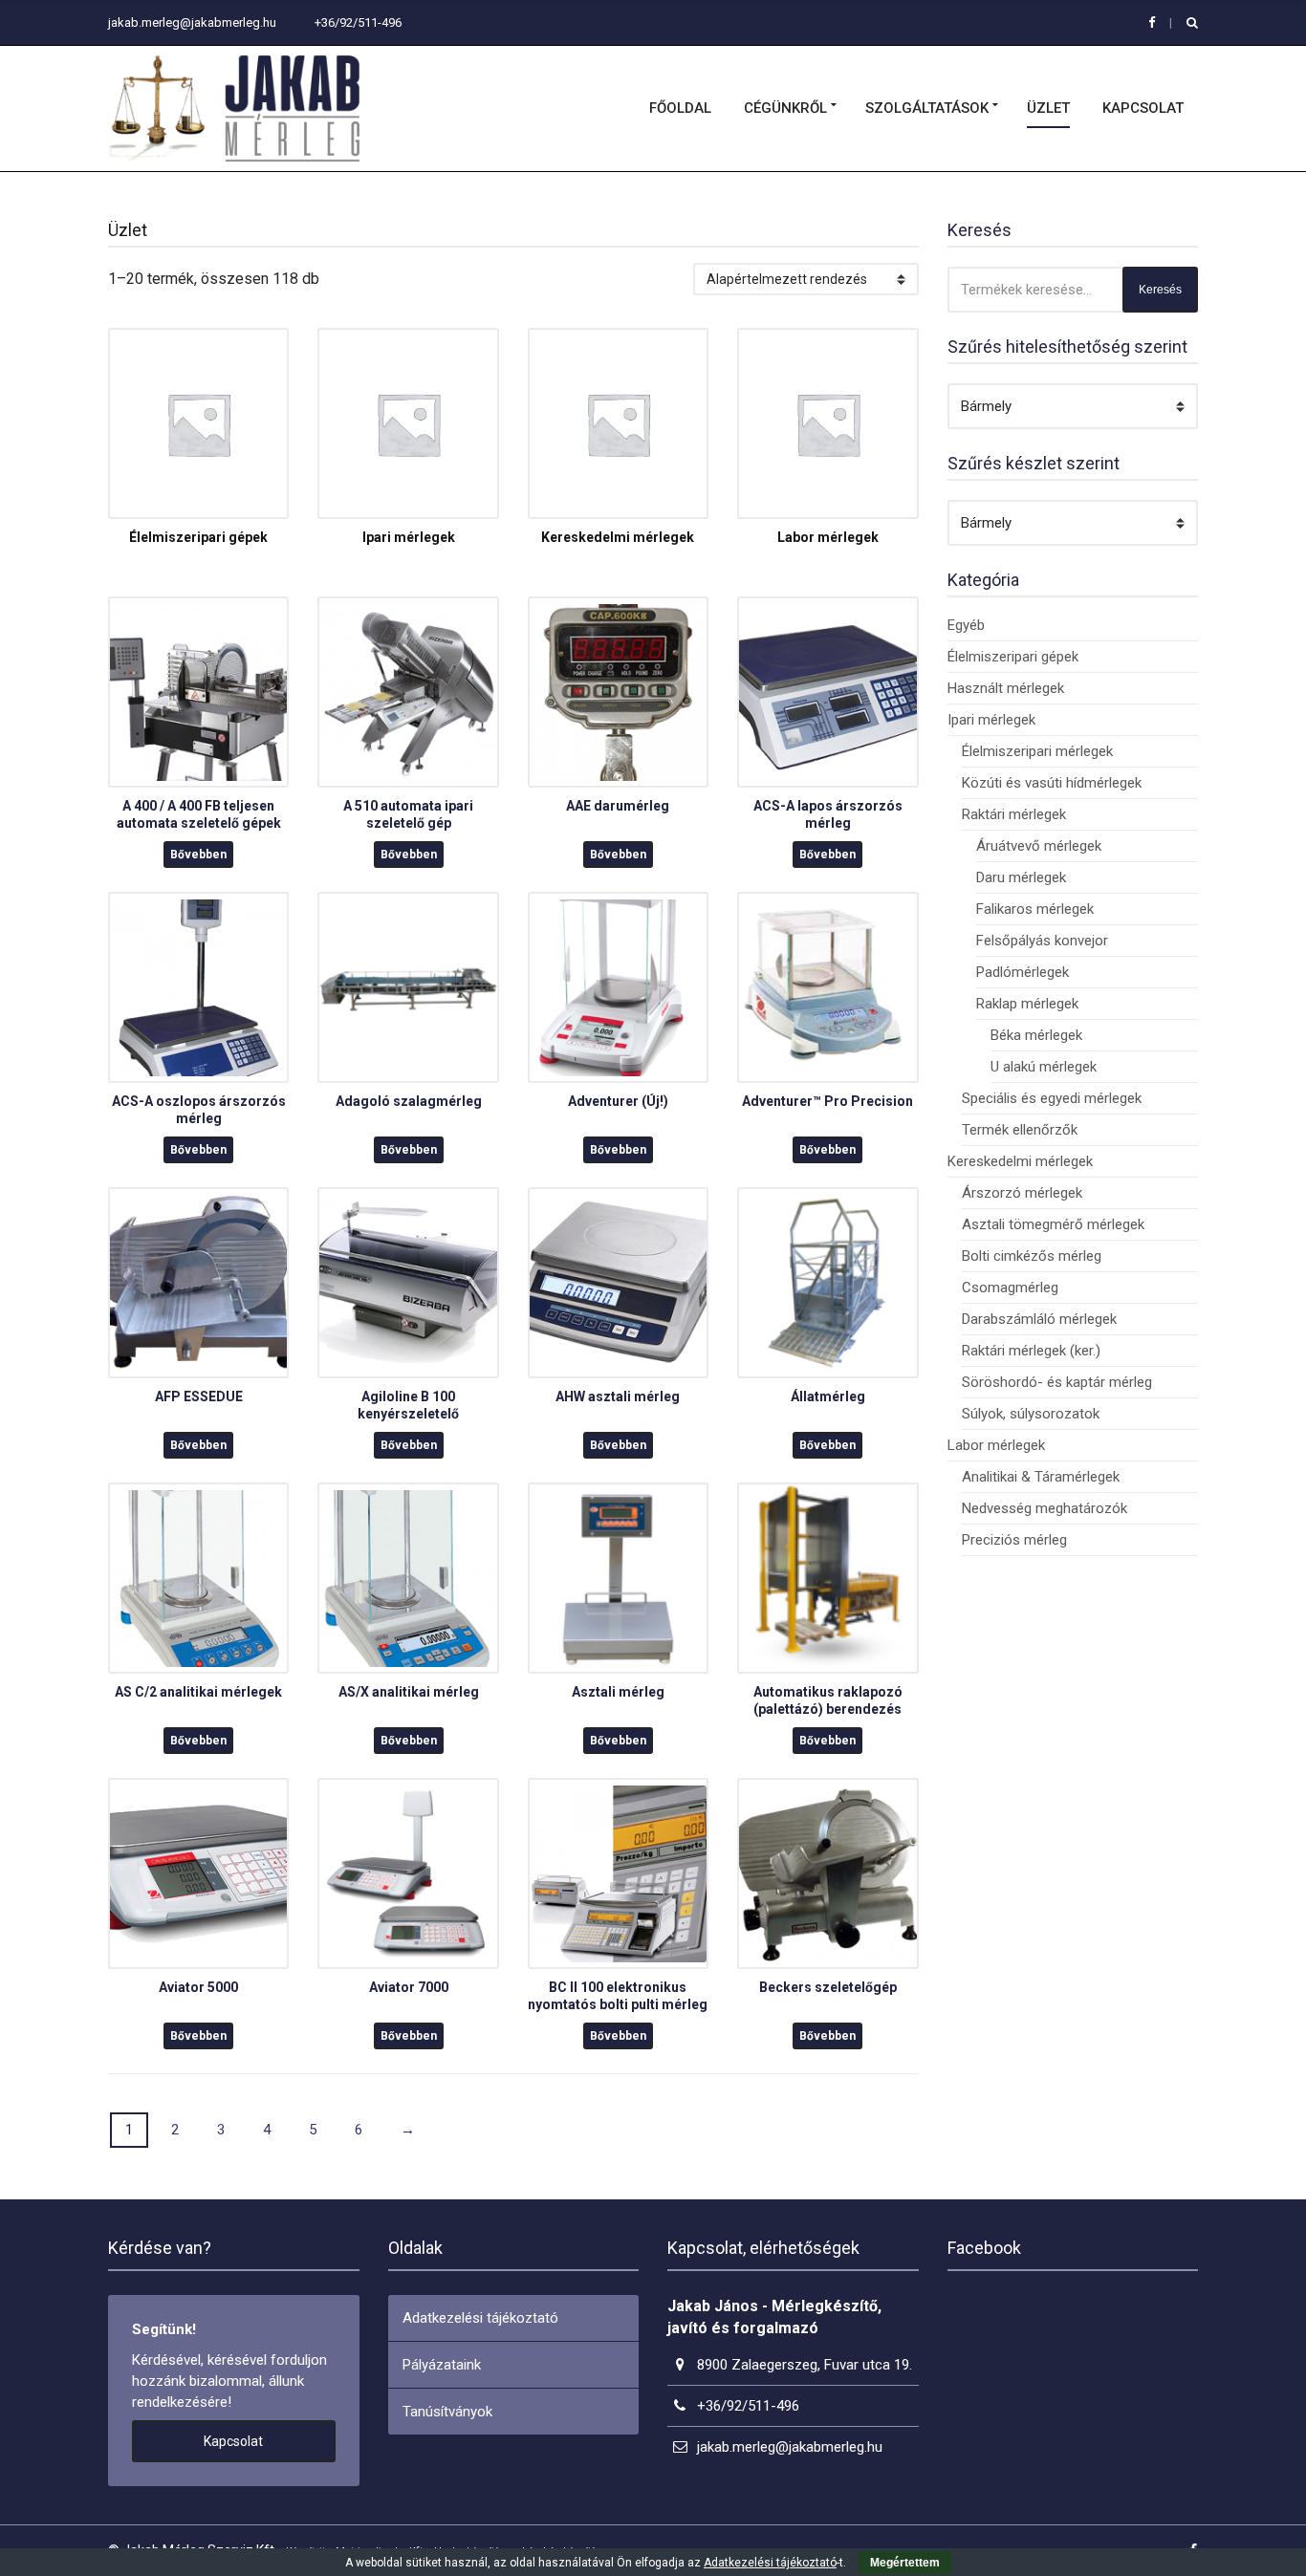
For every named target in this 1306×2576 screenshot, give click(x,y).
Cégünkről (785, 108)
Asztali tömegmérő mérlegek (1053, 1224)
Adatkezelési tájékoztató (480, 2318)
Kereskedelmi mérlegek (1020, 1161)
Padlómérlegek (1023, 972)
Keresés (1160, 290)
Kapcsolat (1143, 108)
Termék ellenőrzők (1020, 1130)
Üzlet (1048, 108)
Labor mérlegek (996, 1445)
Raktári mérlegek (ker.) (1031, 1351)
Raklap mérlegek (1027, 1004)
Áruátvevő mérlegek (1039, 846)
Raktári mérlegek (1014, 814)
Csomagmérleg (1010, 1288)
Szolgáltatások (927, 108)
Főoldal (680, 108)
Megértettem (905, 2563)
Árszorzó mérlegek (1022, 1193)
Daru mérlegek (1021, 877)
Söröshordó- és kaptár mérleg (1057, 1382)
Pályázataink (442, 2365)
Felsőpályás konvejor (1042, 941)
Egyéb (966, 625)
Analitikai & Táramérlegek (1041, 1477)
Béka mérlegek (1036, 1035)
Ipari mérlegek (991, 720)
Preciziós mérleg (1014, 1540)
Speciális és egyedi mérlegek (1052, 1098)
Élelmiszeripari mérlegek (1037, 751)
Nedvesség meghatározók (1045, 1508)
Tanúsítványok (447, 2412)
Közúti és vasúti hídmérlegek (1052, 783)
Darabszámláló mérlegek (1039, 1319)
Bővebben (198, 855)
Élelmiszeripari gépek (1013, 657)
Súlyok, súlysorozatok (1031, 1414)
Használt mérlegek (1006, 688)
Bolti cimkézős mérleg (1032, 1256)
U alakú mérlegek (1044, 1067)
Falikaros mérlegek (1035, 909)
